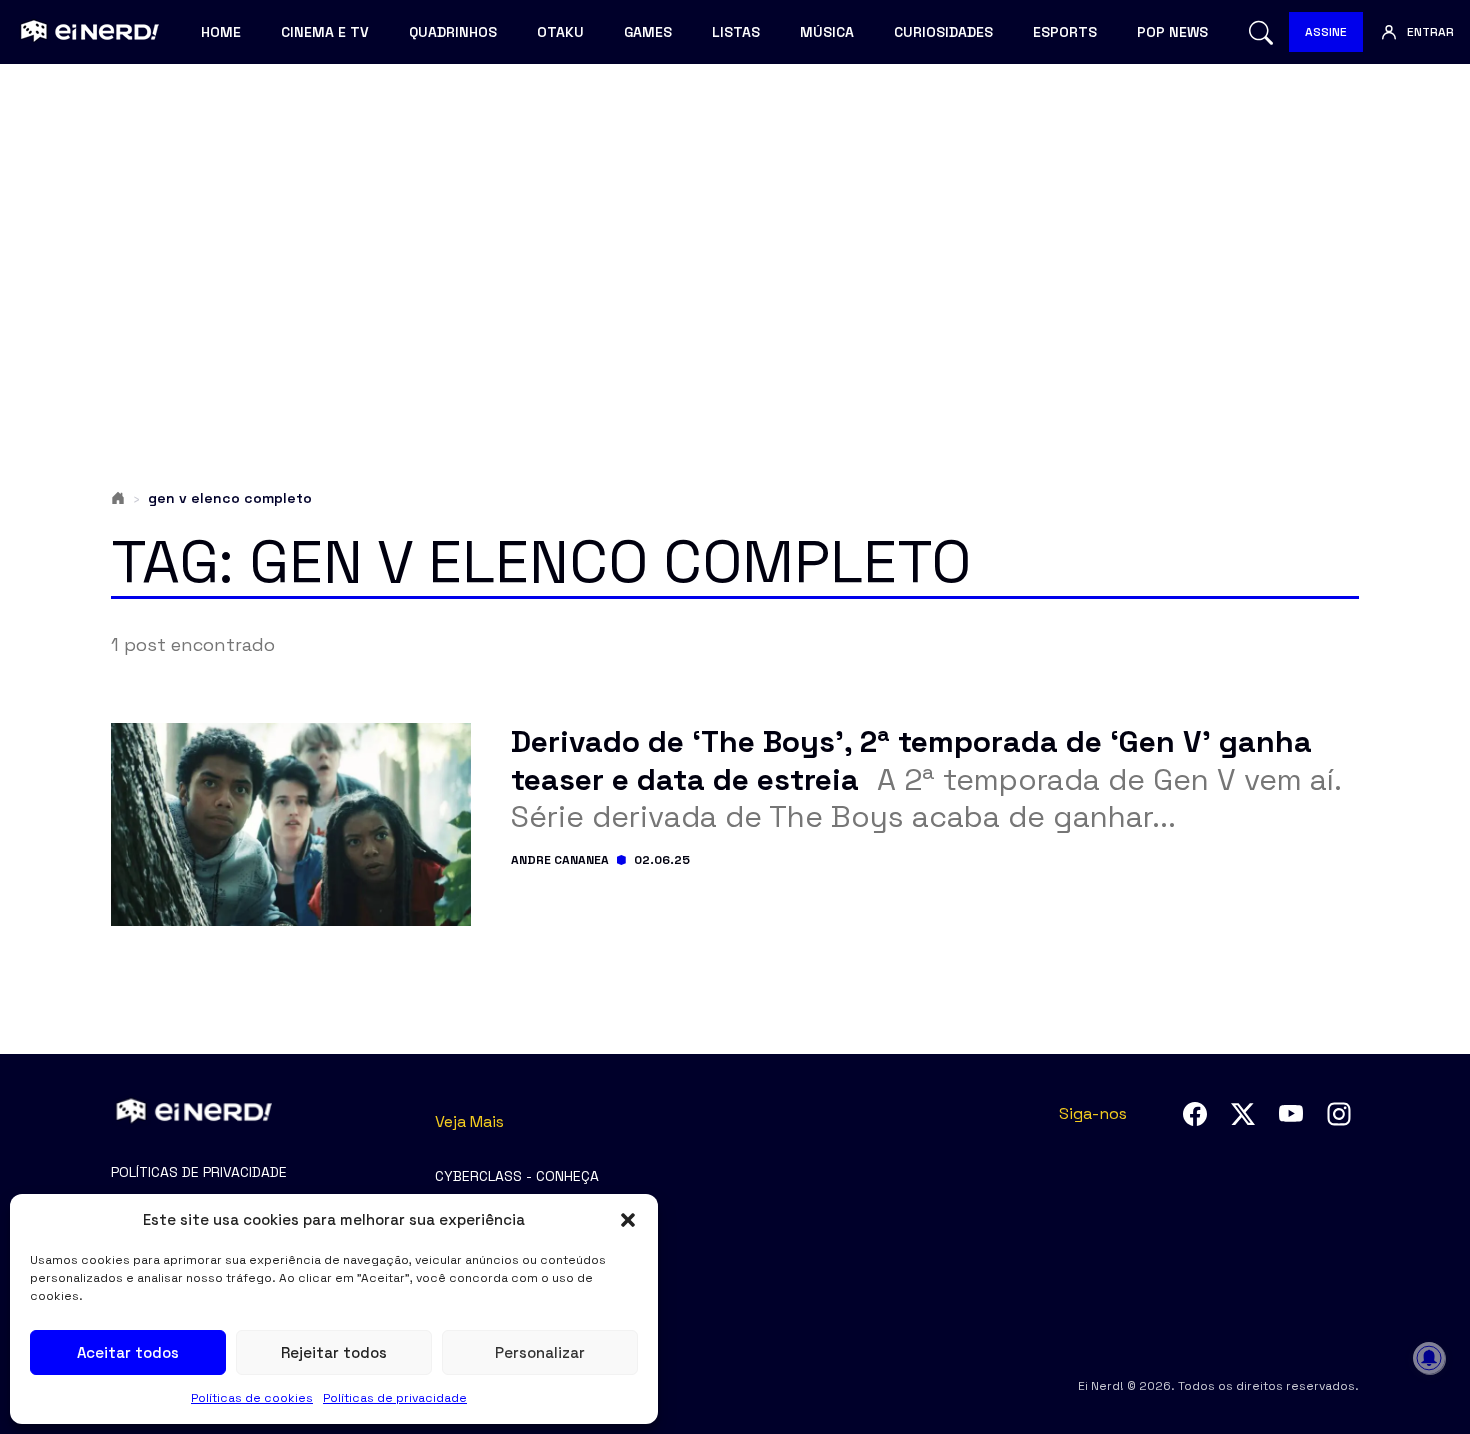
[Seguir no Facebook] (1195, 1114)
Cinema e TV (325, 32)
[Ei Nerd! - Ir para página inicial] (87, 32)
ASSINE (1326, 32)
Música (827, 32)
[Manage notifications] (1429, 1358)
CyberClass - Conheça (517, 1176)
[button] (628, 1220)
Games (648, 32)
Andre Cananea (560, 860)
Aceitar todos (128, 1352)
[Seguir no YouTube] (1291, 1114)
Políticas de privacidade (395, 1398)
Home (221, 32)
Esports (1065, 32)
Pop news (1172, 32)
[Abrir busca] (1261, 32)
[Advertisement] (735, 236)
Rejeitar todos (334, 1352)
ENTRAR (1430, 32)
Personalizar (540, 1352)
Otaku (560, 32)
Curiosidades (943, 32)
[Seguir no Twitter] (1243, 1114)
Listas (736, 32)
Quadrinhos (453, 32)
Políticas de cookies (252, 1398)
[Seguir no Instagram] (1339, 1114)
